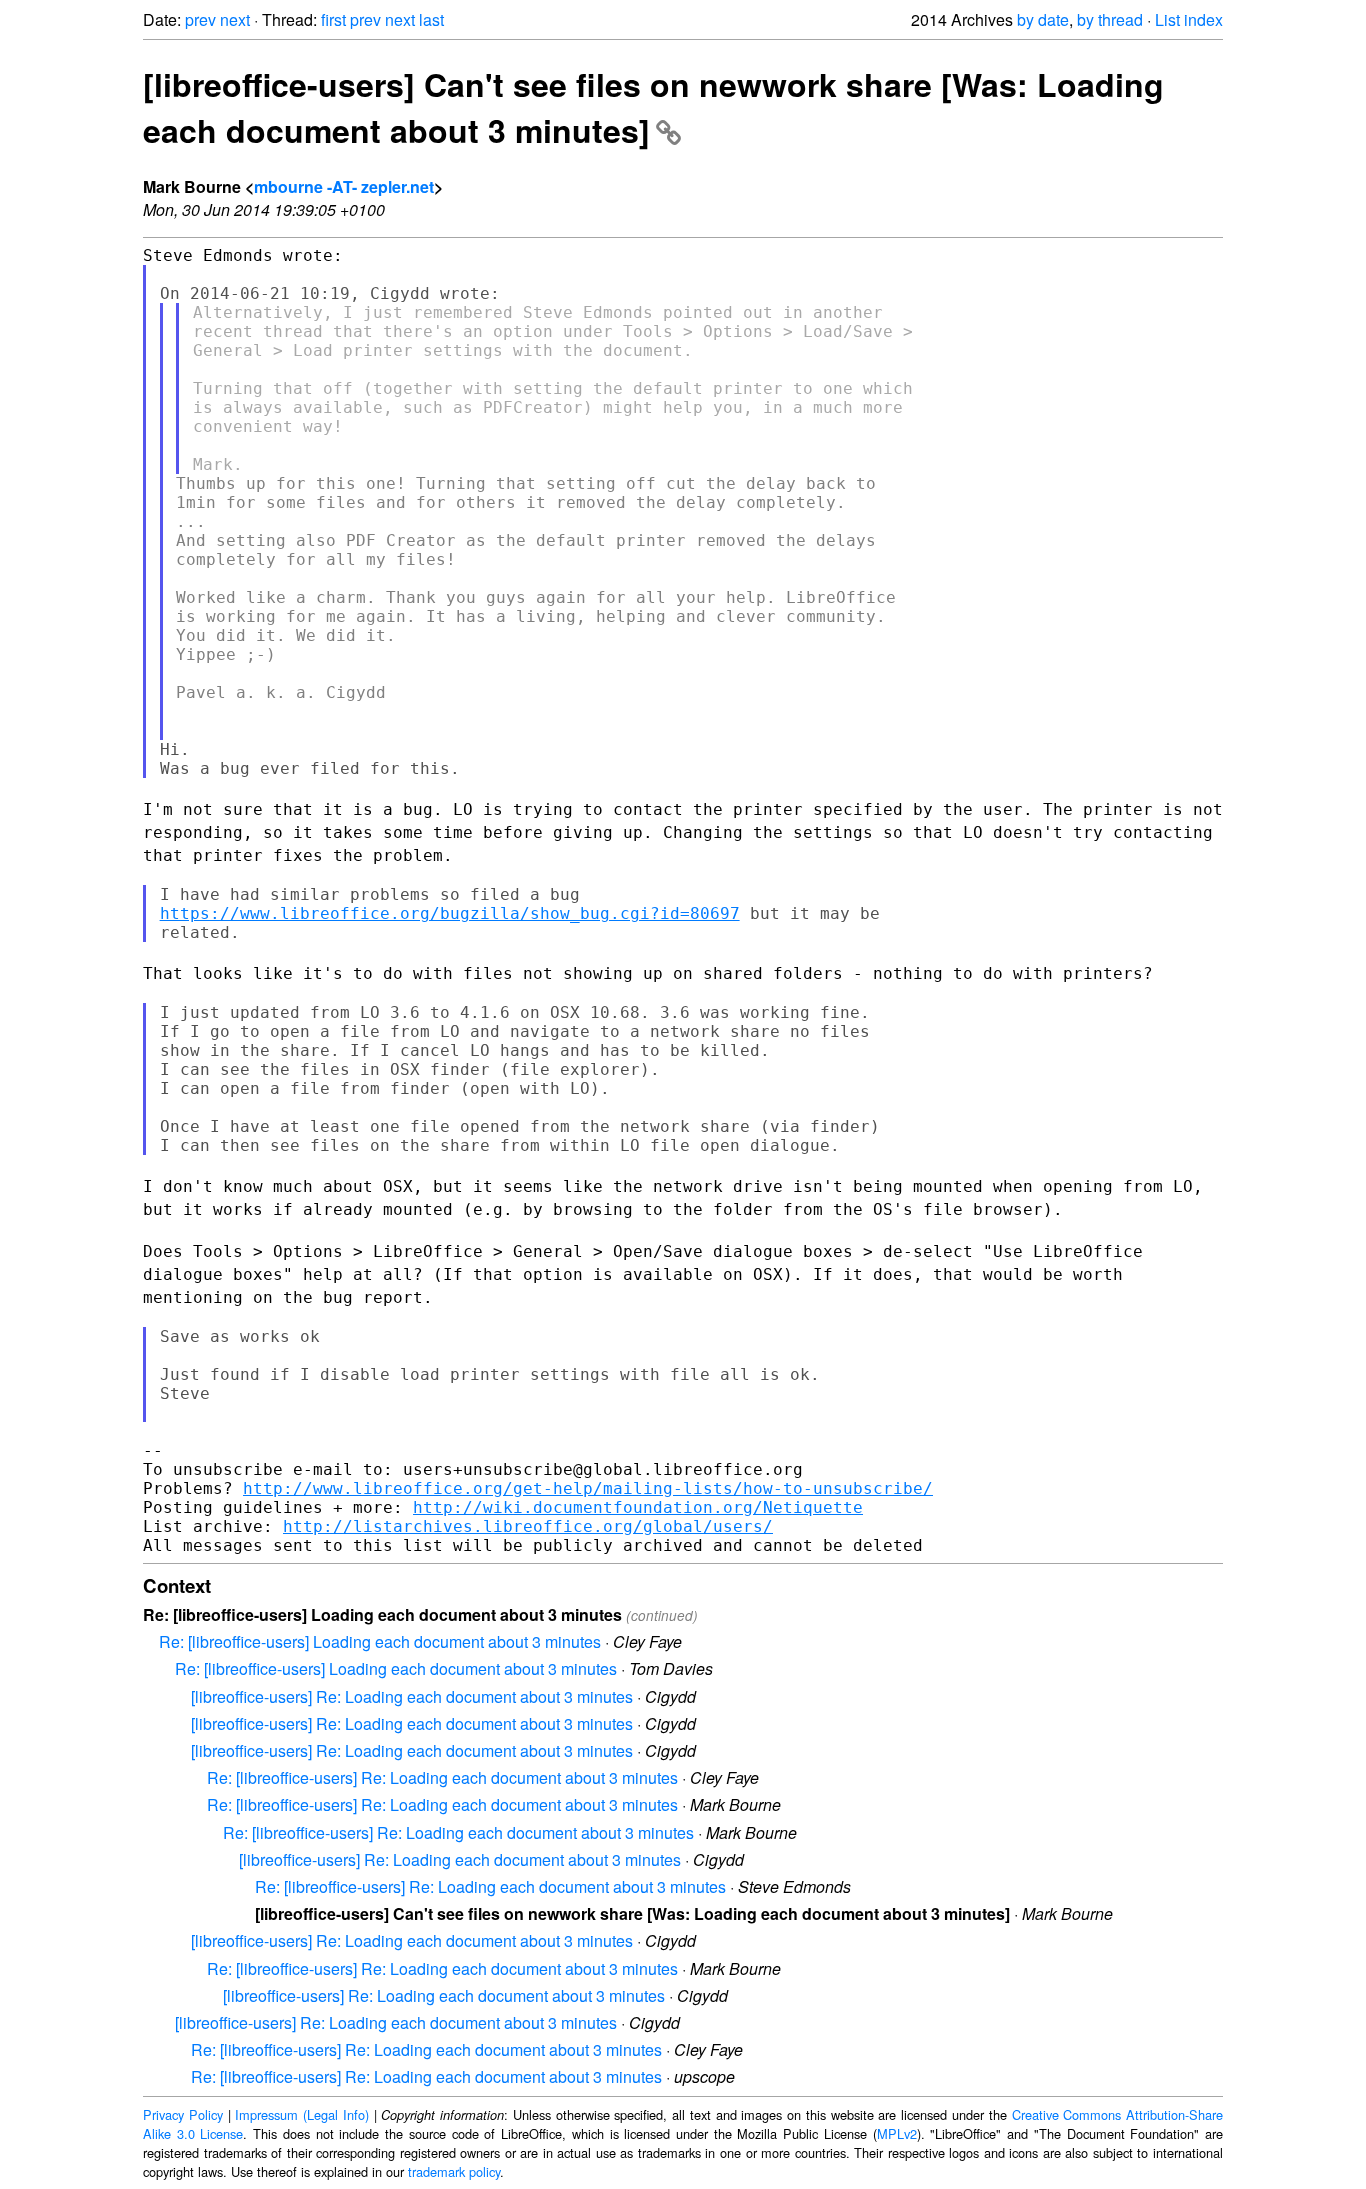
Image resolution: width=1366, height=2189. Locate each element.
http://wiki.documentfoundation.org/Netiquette (638, 1507)
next (235, 19)
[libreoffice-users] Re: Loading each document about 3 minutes (412, 1696)
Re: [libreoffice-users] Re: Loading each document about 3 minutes (442, 1777)
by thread (1110, 19)
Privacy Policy (183, 2114)
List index (1189, 19)
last (431, 19)
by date (1043, 19)
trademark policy (454, 2171)
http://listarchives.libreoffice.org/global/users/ (528, 1526)
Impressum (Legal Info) (302, 2114)
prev (200, 19)
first (333, 19)
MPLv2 (897, 2133)
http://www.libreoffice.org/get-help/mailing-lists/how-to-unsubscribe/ (588, 1488)
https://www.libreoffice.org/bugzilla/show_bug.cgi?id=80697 (450, 913)
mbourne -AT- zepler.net (344, 186)
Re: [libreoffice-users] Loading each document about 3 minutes (380, 1641)
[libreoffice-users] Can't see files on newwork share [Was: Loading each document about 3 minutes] (653, 107)
